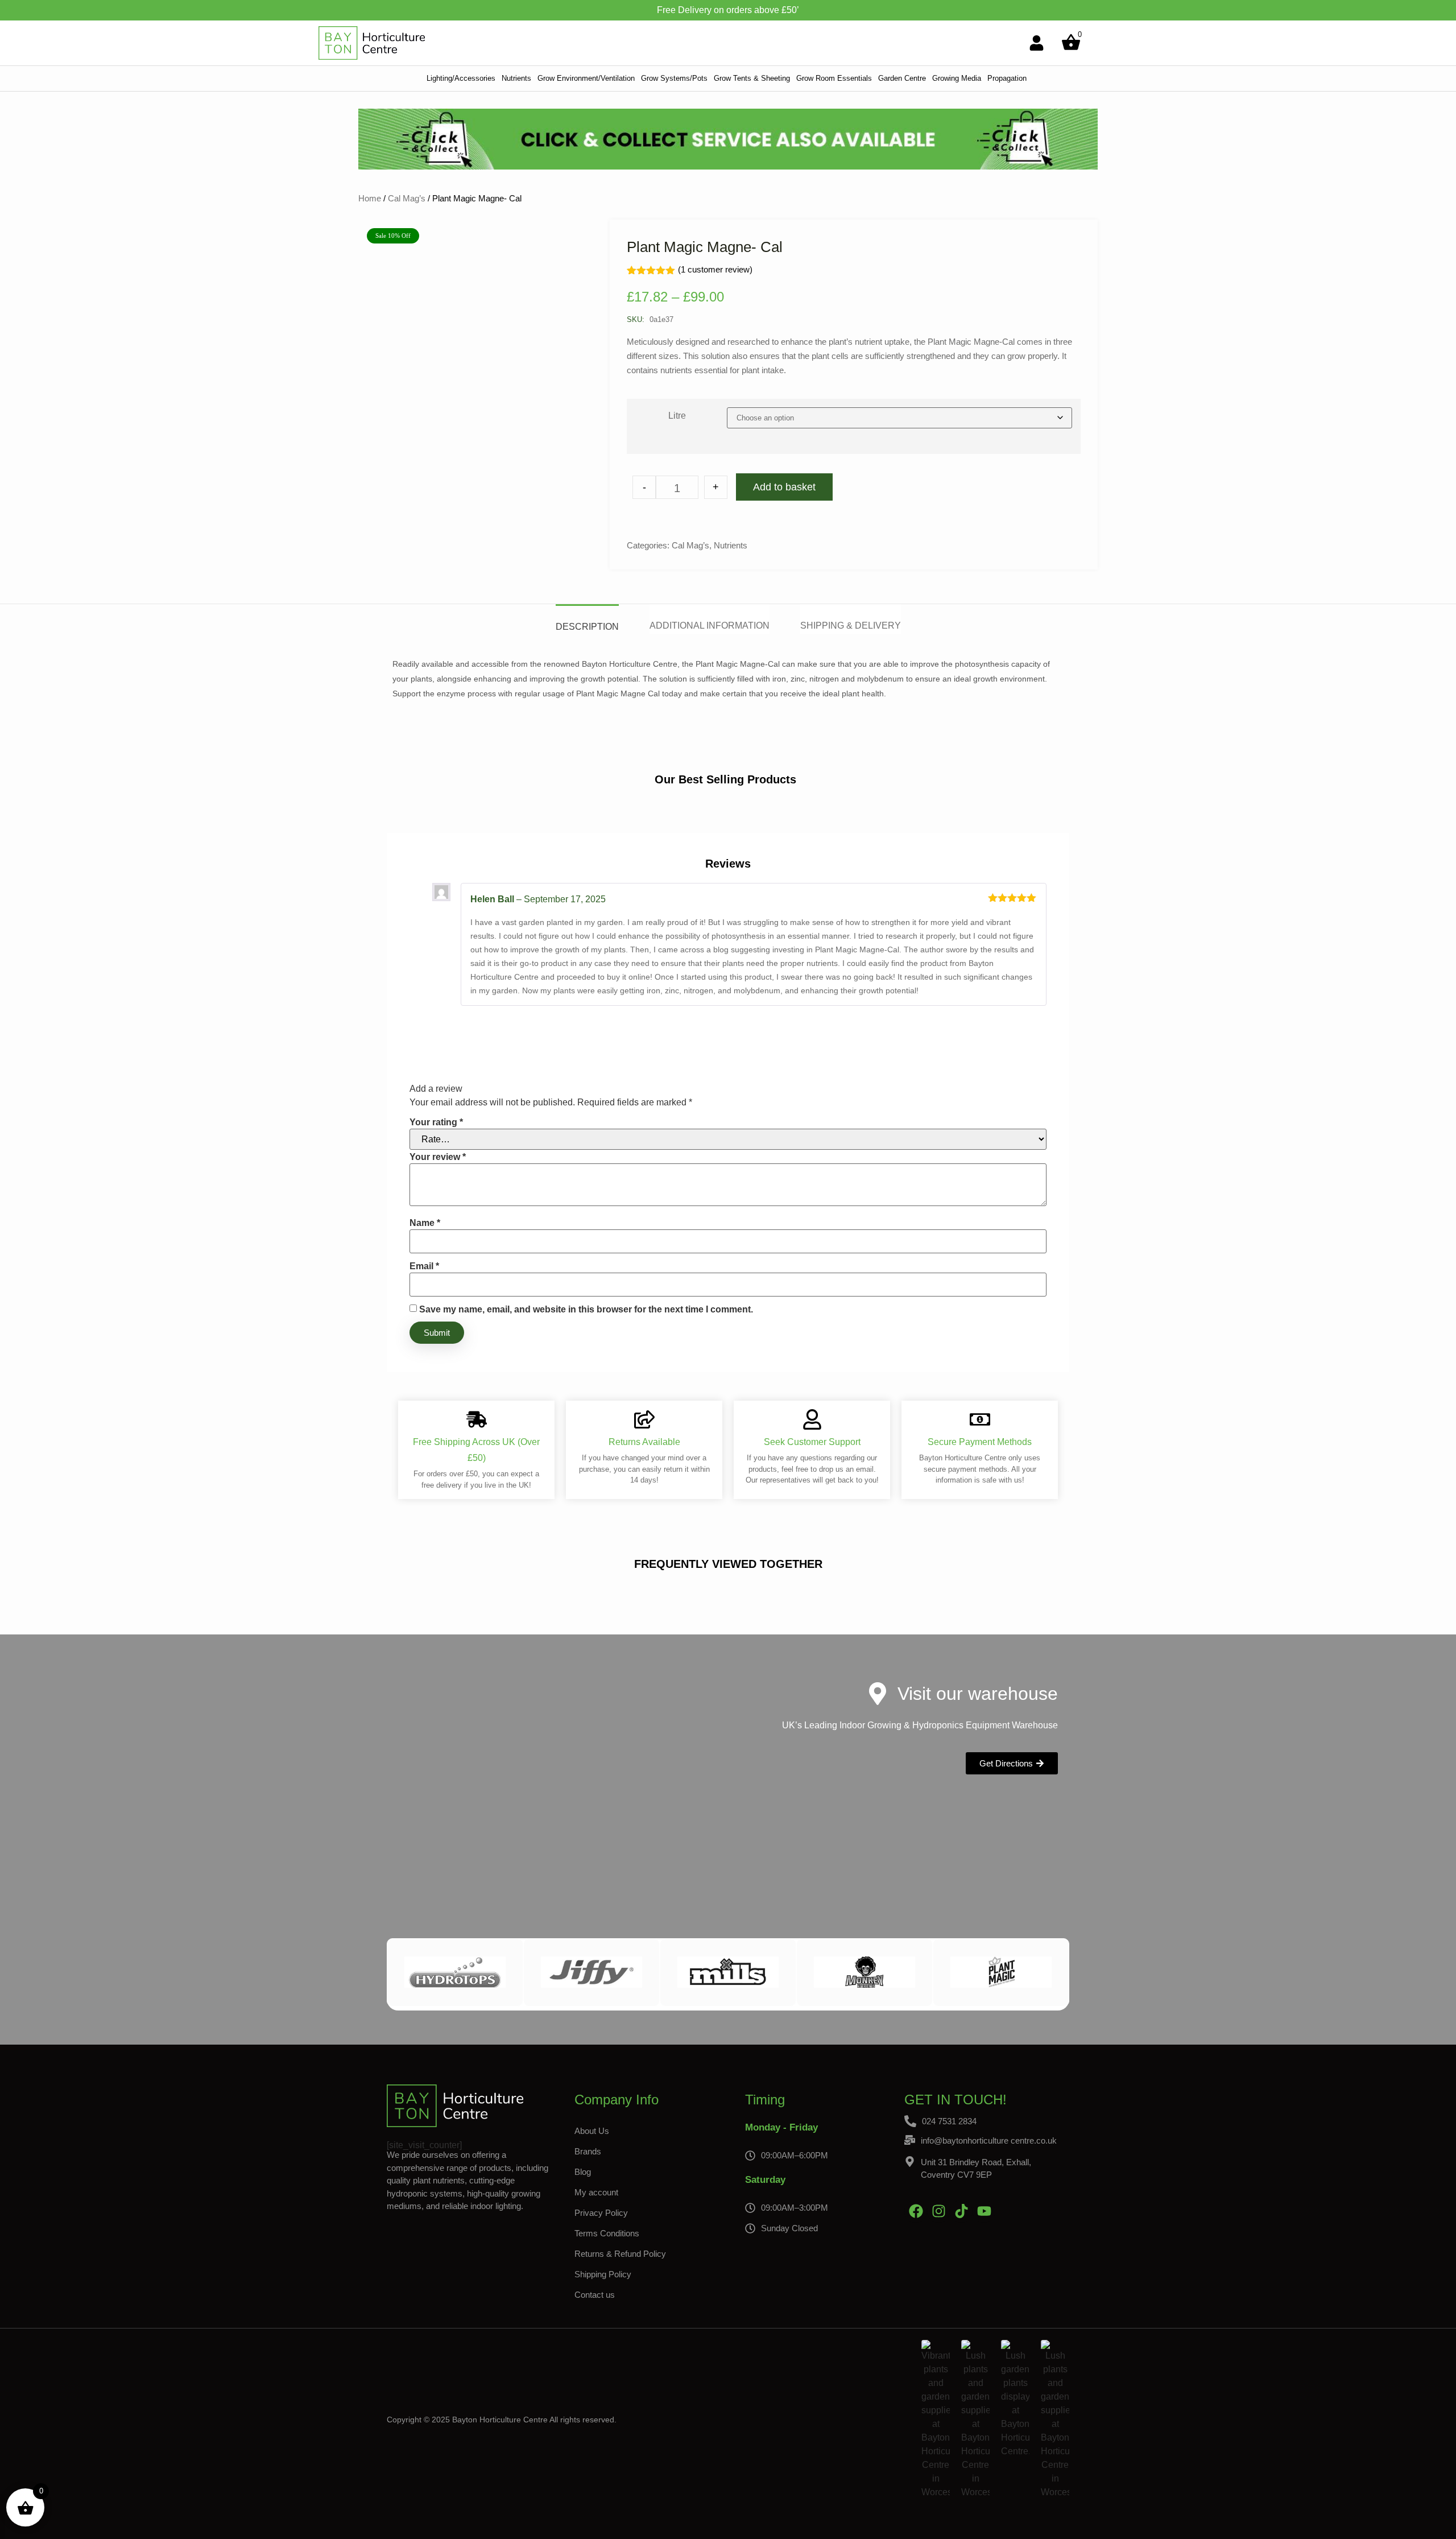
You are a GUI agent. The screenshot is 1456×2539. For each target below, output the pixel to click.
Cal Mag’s (407, 198)
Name (425, 1223)
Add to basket (784, 487)
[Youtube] (984, 2211)
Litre (677, 416)
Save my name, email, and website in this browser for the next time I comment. (586, 1310)
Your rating (436, 1122)
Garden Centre (902, 78)
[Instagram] (938, 2211)
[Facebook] (916, 2211)
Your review (438, 1157)
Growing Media (957, 78)
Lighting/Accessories (461, 78)
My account (596, 2192)
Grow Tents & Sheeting (752, 78)
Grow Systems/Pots (674, 78)
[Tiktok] (961, 2211)
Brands (588, 2151)
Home (370, 198)
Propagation (1007, 78)
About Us (592, 2131)
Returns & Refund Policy (620, 2254)
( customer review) (715, 269)
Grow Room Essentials (834, 78)
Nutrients (516, 78)
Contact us (595, 2295)
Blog (583, 2172)
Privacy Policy (601, 2213)
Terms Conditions (607, 2233)
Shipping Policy (603, 2274)
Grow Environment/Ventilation (586, 78)
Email (424, 1266)
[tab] (587, 619)
